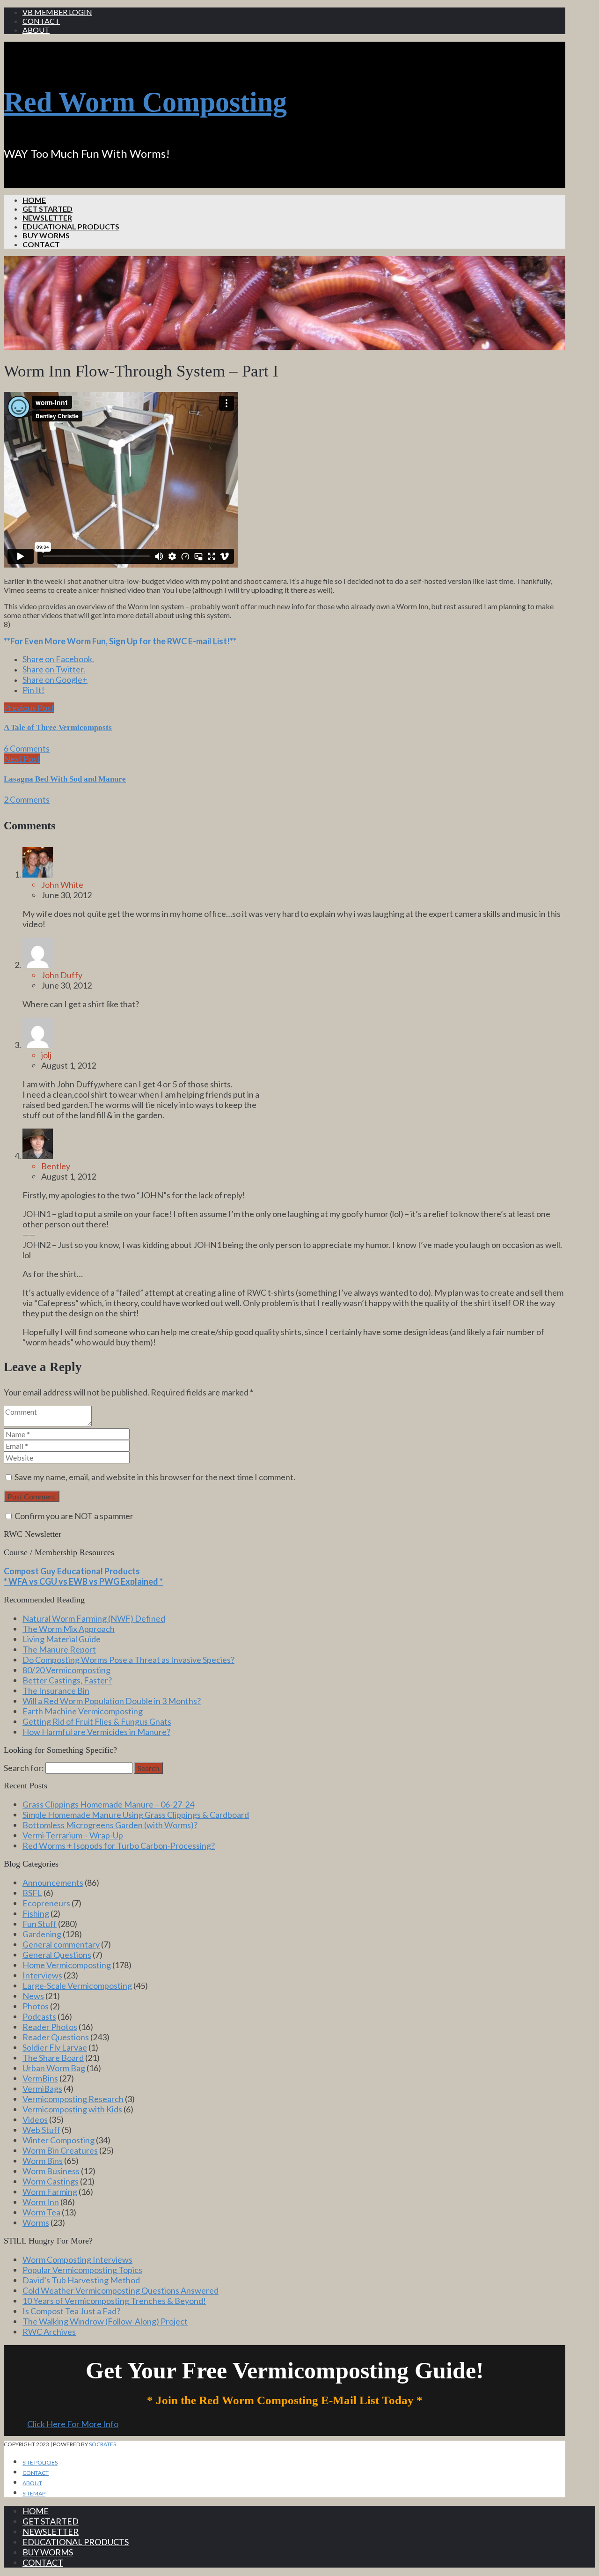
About (36, 30)
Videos (35, 2119)
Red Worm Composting (145, 102)
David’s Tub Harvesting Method (81, 2280)
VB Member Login (57, 12)
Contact (41, 21)
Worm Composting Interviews (77, 2259)
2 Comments (27, 799)
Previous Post (29, 708)
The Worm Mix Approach (69, 1629)
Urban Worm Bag (54, 2068)
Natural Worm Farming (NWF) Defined (94, 1618)
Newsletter (47, 218)
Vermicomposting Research (73, 2099)
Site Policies (40, 2462)
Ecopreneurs (46, 1903)
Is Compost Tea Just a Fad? (71, 2311)
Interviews (42, 1975)
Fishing (36, 1913)
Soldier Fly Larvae (55, 2047)
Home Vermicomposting (67, 1965)
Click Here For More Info (73, 2424)
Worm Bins (43, 2161)
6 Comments (27, 748)
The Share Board (53, 2058)
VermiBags (42, 2089)
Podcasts (39, 2016)
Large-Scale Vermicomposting (77, 1986)
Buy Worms (46, 235)
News (33, 1996)
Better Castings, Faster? (67, 1680)
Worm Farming (50, 2192)
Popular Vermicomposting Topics (82, 2270)
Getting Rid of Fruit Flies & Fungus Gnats (97, 1721)
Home (34, 200)
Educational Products (71, 226)
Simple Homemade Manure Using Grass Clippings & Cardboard (136, 1815)
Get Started (47, 209)
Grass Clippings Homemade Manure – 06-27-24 (108, 1804)
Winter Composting (58, 2140)
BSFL (32, 1893)
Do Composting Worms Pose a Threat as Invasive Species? (128, 1660)
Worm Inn (41, 2202)
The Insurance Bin (56, 1690)
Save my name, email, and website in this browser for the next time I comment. (155, 1477)
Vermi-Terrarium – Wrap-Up (73, 1835)
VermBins (40, 2078)
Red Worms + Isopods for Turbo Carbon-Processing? (119, 1845)
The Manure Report (59, 1649)
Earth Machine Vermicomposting (83, 1711)
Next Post (22, 759)
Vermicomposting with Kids (72, 2109)
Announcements (53, 1882)
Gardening (42, 1934)
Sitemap (34, 2493)
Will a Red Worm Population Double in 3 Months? (112, 1701)
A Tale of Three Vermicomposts (58, 727)
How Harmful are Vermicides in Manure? (96, 1732)
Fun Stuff (40, 1924)
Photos (36, 2006)
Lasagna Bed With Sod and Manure (65, 779)
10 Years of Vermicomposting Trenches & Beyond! (114, 2301)
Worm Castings (51, 2181)
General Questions (57, 1955)
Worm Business (51, 2171)
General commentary (61, 1944)
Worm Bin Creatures (60, 2150)
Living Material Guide (62, 1639)
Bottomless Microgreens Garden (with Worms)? (110, 1825)
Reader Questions (56, 2037)
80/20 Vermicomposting (66, 1670)
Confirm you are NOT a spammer (73, 1516)
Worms (36, 2222)
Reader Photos (50, 2027)
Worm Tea (41, 2212)
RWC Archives (49, 2332)
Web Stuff (41, 2130)
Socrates (102, 2444)
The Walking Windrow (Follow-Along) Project (105, 2321)
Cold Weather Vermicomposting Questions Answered (121, 2290)
